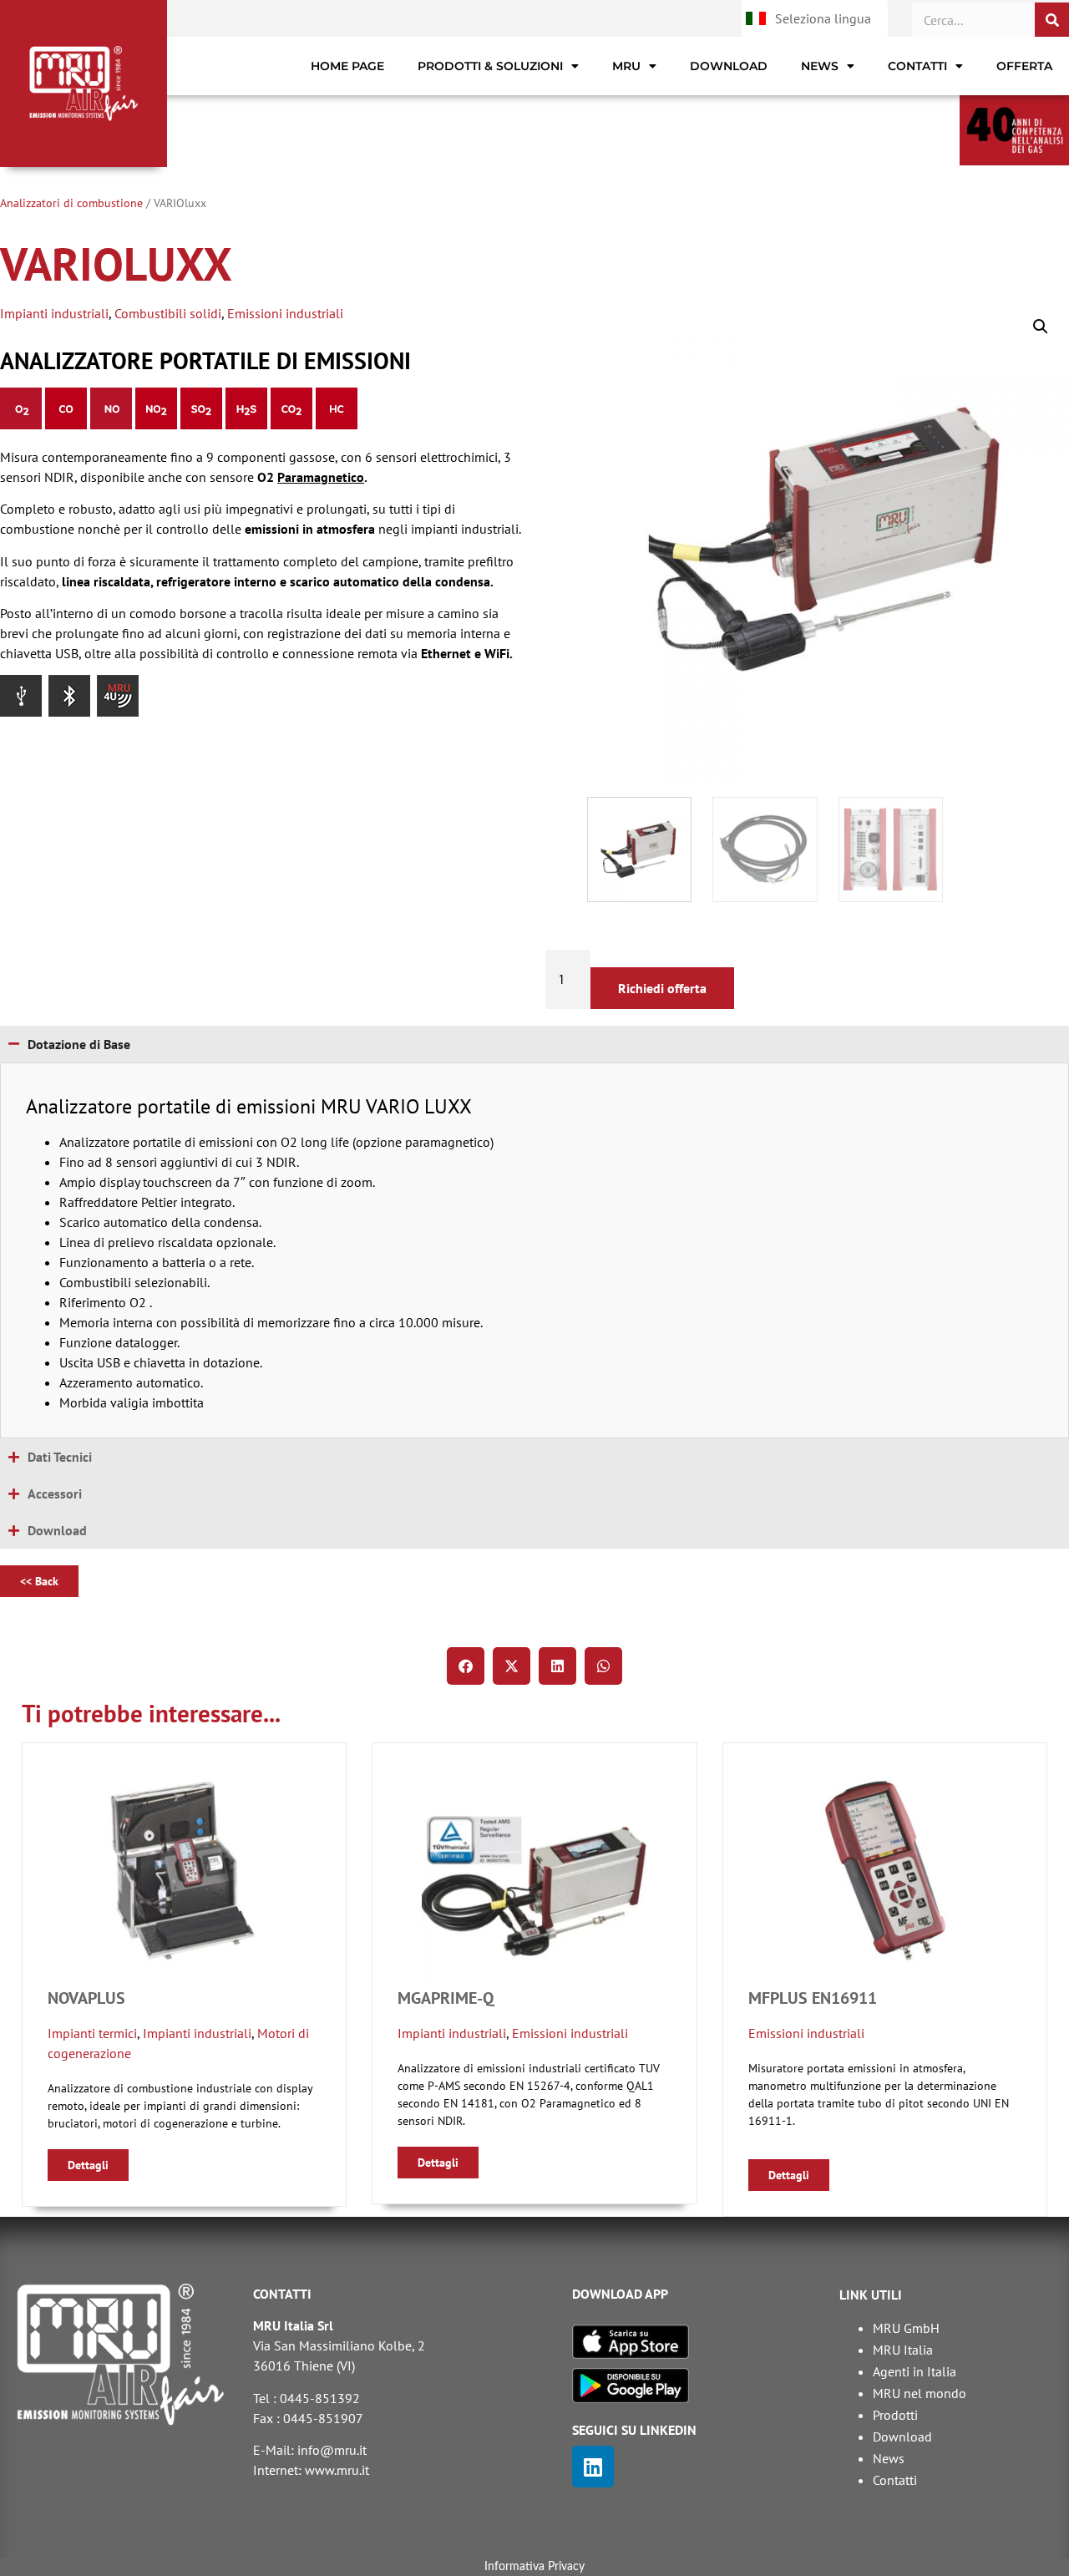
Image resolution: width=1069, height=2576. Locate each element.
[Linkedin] (593, 2467)
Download (729, 66)
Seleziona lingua (823, 18)
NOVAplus (86, 1998)
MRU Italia (903, 2350)
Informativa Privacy (534, 2567)
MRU (626, 66)
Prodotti (895, 2415)
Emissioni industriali (285, 313)
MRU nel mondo (920, 2393)
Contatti (917, 66)
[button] (1041, 327)
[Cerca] (1052, 20)
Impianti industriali (54, 313)
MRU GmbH (906, 2328)
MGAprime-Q (446, 1998)
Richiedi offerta (662, 988)
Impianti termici (92, 2033)
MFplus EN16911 (813, 1998)
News (820, 66)
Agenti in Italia (914, 2371)
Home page (347, 66)
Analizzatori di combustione (71, 203)
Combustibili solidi (168, 313)
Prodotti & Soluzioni (490, 66)
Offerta (1024, 66)
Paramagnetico (321, 477)
